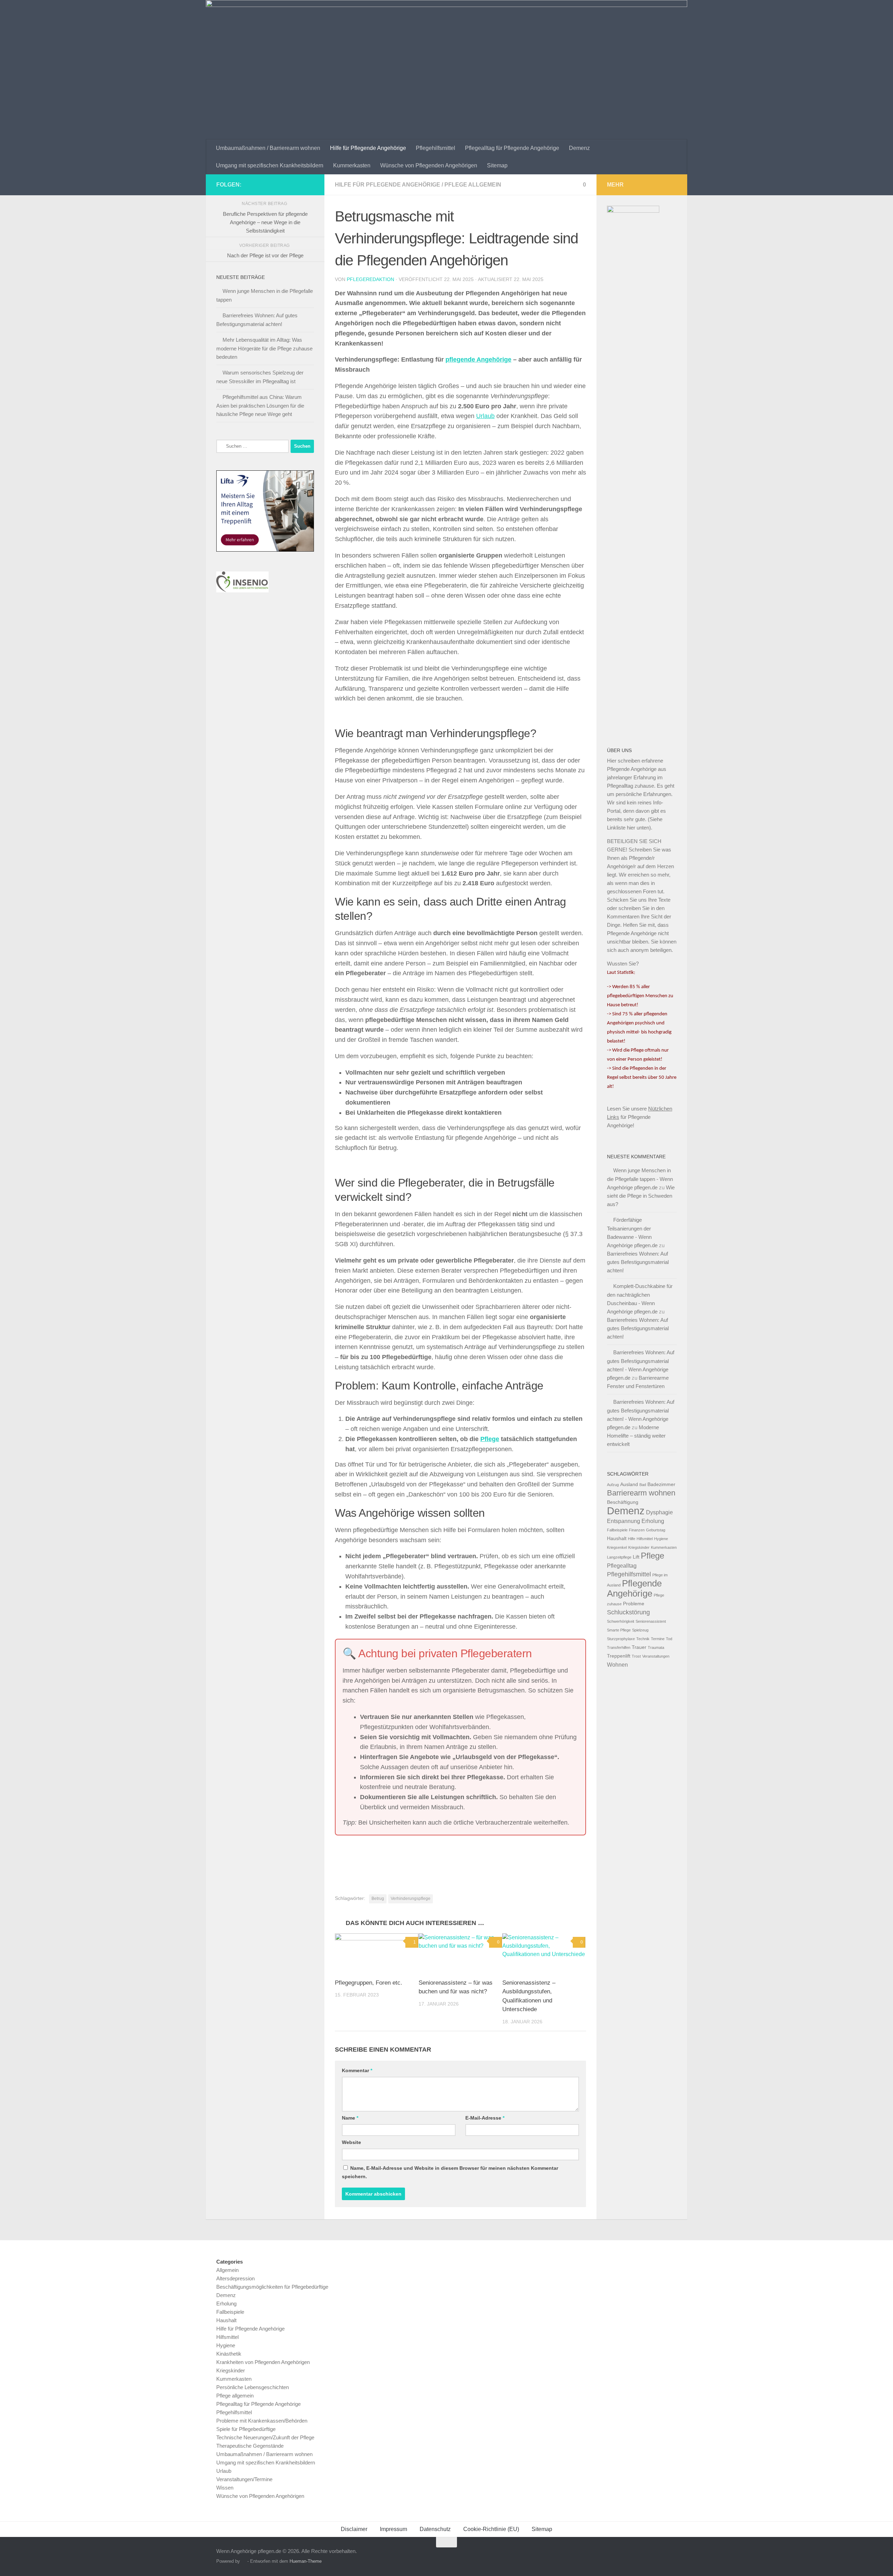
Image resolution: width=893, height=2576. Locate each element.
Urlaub (485, 416)
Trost (636, 1656)
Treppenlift (619, 1656)
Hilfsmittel (645, 1539)
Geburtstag (656, 1530)
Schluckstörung (628, 1612)
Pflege (490, 1439)
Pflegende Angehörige (634, 1588)
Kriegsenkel (617, 1547)
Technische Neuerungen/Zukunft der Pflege (265, 2437)
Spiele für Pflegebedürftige (246, 2429)
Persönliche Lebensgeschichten (253, 2387)
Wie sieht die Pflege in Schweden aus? (641, 1196)
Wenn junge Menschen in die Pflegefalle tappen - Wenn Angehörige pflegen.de (640, 1179)
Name (350, 2118)
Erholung (653, 1521)
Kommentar (357, 2070)
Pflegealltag (622, 1566)
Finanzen (637, 1530)
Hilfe (632, 1539)
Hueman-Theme (306, 2561)
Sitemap (497, 165)
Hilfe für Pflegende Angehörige (368, 148)
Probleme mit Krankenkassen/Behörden (262, 2421)
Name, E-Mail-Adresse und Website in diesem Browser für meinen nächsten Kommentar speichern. (450, 2172)
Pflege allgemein (473, 185)
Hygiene (661, 1539)
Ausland (629, 1484)
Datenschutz (435, 2529)
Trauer (639, 1647)
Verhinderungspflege (411, 1899)
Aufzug (613, 1485)
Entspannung (624, 1521)
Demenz (579, 148)
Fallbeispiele (617, 1530)
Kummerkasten (352, 165)
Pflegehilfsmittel (436, 148)
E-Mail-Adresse (485, 2118)
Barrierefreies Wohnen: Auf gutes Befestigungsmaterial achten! (638, 1262)
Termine (658, 1639)
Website (351, 2142)
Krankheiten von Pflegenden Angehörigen (263, 2362)
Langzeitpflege (619, 1557)
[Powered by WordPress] (244, 2561)
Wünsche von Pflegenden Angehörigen (429, 165)
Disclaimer (354, 2529)
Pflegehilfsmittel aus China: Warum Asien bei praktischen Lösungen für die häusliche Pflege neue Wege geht (260, 406)
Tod (669, 1639)
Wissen (225, 2488)
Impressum (393, 2529)
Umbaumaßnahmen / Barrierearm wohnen (268, 148)
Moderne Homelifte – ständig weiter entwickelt (636, 1436)
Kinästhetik (229, 2354)
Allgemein (227, 2270)
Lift (636, 1557)
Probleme (634, 1604)
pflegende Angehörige (478, 359)
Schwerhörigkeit (621, 1621)
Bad (643, 1485)
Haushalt (617, 1539)
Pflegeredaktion (370, 279)
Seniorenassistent (651, 1621)
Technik (643, 1639)
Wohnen (617, 1665)
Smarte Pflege (619, 1630)
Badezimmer (661, 1484)
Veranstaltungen (656, 1656)
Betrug (378, 1899)
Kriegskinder (639, 1547)
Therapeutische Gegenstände (250, 2446)
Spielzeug (640, 1630)
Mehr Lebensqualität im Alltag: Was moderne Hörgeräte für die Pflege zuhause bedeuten (264, 348)
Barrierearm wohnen (641, 1493)
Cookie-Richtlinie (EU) (491, 2529)
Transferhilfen (619, 1647)
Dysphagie (659, 1512)
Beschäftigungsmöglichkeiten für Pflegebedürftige (272, 2287)
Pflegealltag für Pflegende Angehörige (512, 148)
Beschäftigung (623, 1502)
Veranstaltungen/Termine (244, 2479)
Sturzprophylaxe (621, 1639)
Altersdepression (235, 2278)
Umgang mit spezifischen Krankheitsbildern (270, 165)
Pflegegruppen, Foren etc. (369, 1983)
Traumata (656, 1647)
